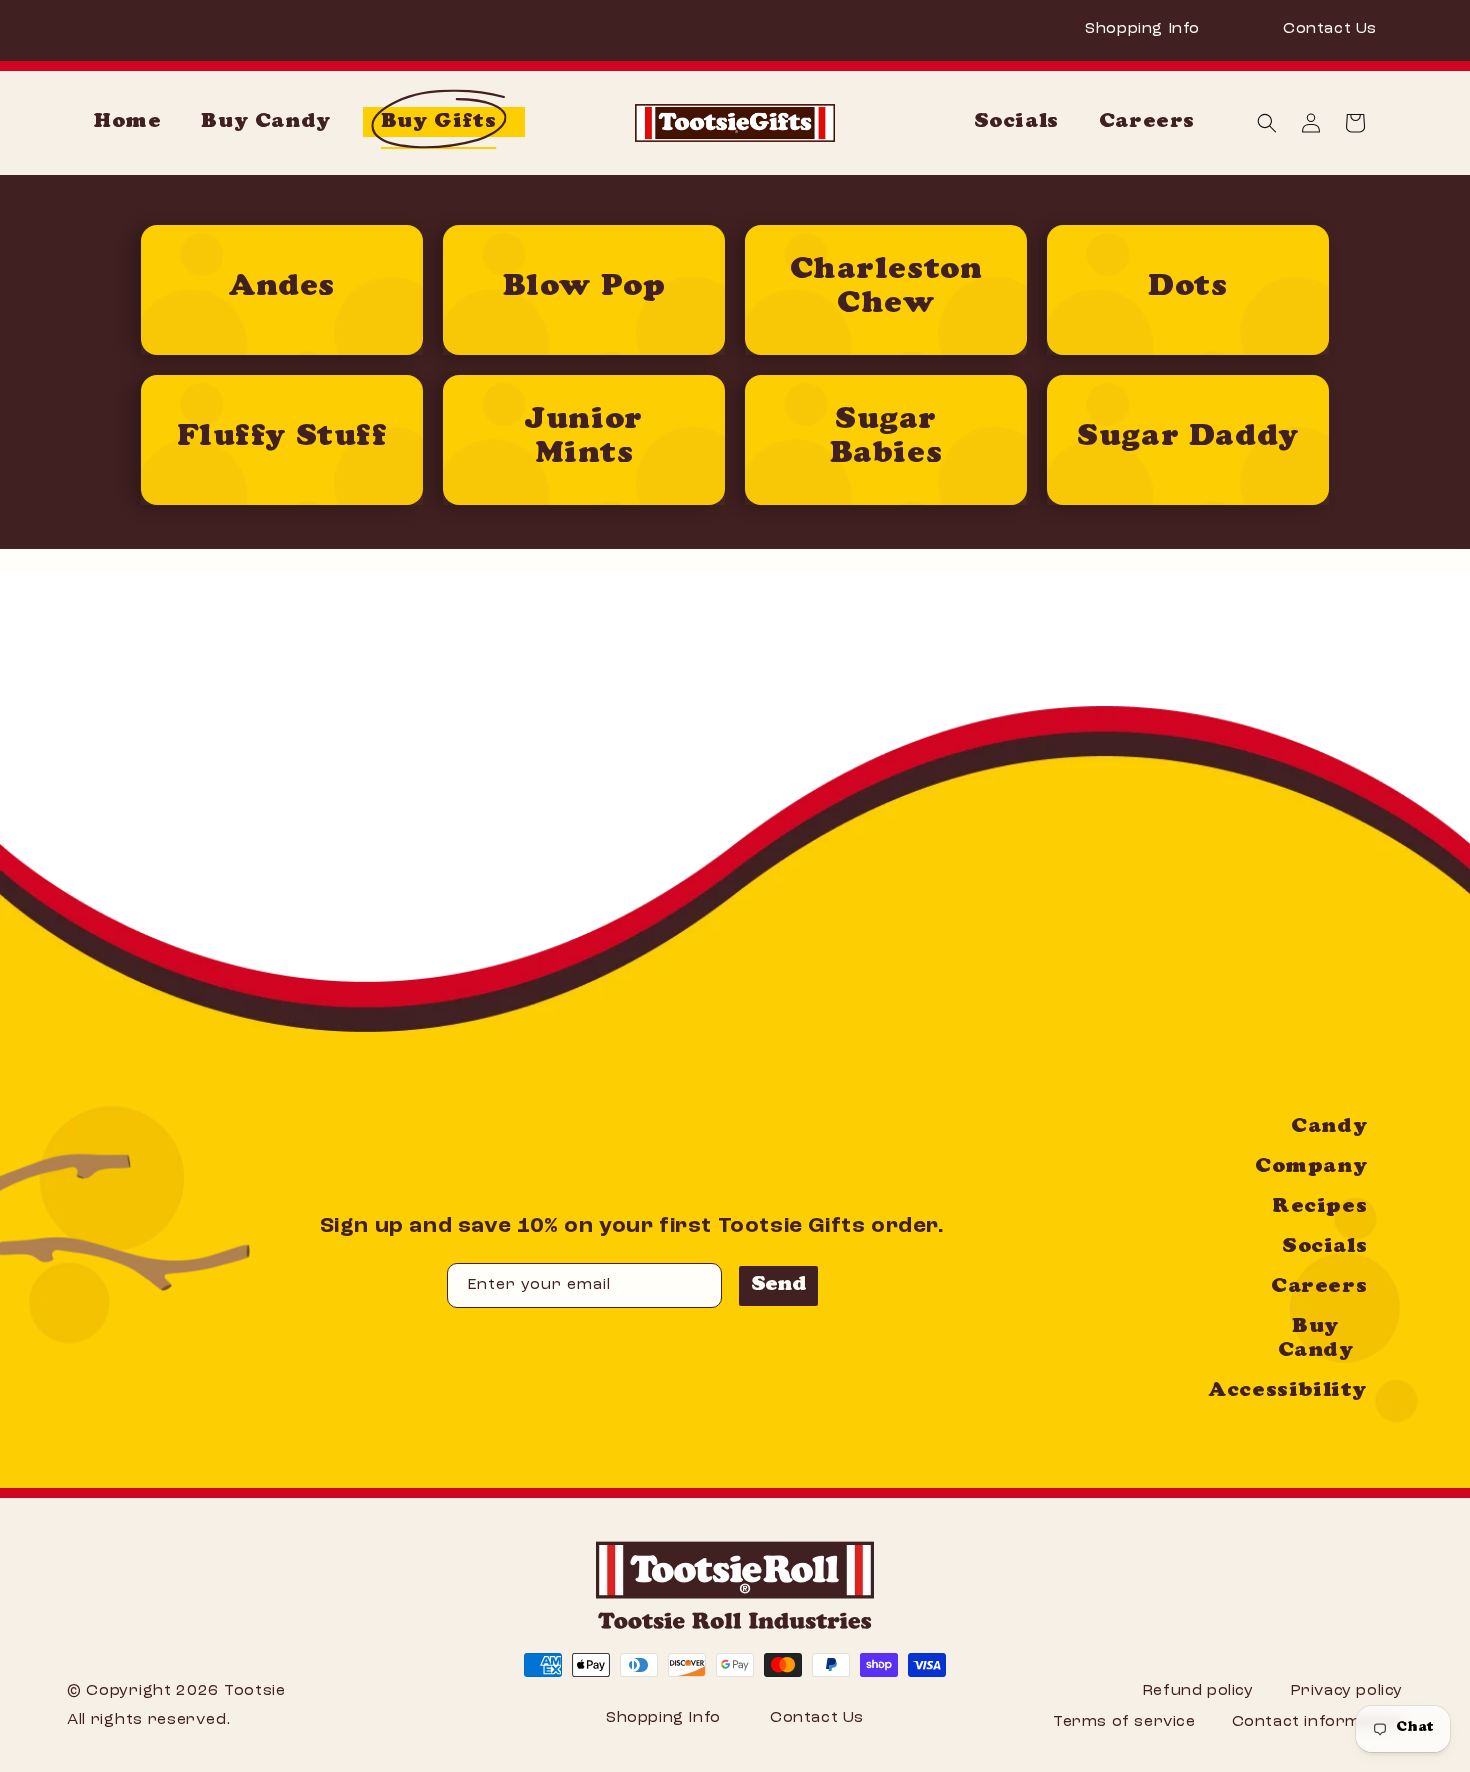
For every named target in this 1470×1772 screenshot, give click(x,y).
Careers (1319, 1288)
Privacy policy (1346, 1691)
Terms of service (1124, 1722)
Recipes (1319, 1208)
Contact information (1317, 1722)
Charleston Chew (886, 288)
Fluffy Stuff (281, 439)
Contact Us (1330, 29)
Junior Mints (584, 438)
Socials (1324, 1248)
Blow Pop (584, 289)
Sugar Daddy (1188, 439)
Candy (1329, 1128)
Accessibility (1287, 1392)
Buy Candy (1316, 1340)
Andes (282, 289)
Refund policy (1198, 1691)
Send (779, 1286)
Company (1311, 1168)
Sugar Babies (886, 438)
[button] (1267, 123)
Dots (1187, 289)
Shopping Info (1142, 29)
